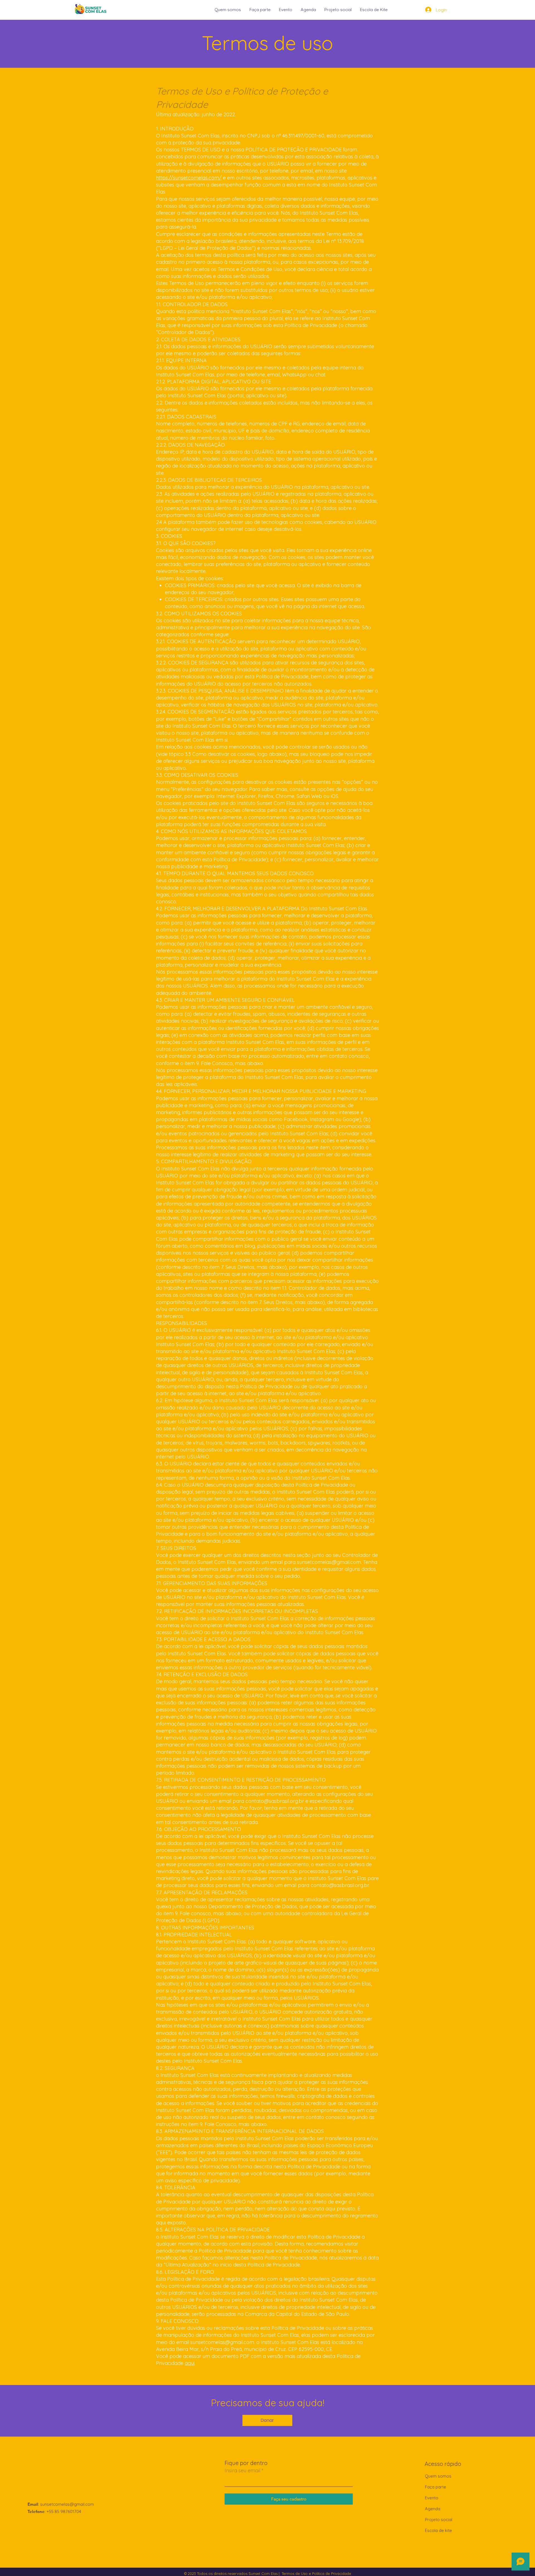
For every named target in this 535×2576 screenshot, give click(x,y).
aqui (190, 2363)
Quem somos (438, 2476)
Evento (432, 2498)
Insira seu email (242, 2471)
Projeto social (439, 2520)
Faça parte (436, 2487)
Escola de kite (438, 2530)
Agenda (433, 2509)
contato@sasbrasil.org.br (275, 1801)
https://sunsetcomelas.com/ (189, 178)
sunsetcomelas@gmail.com (329, 1562)
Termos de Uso (295, 2573)
